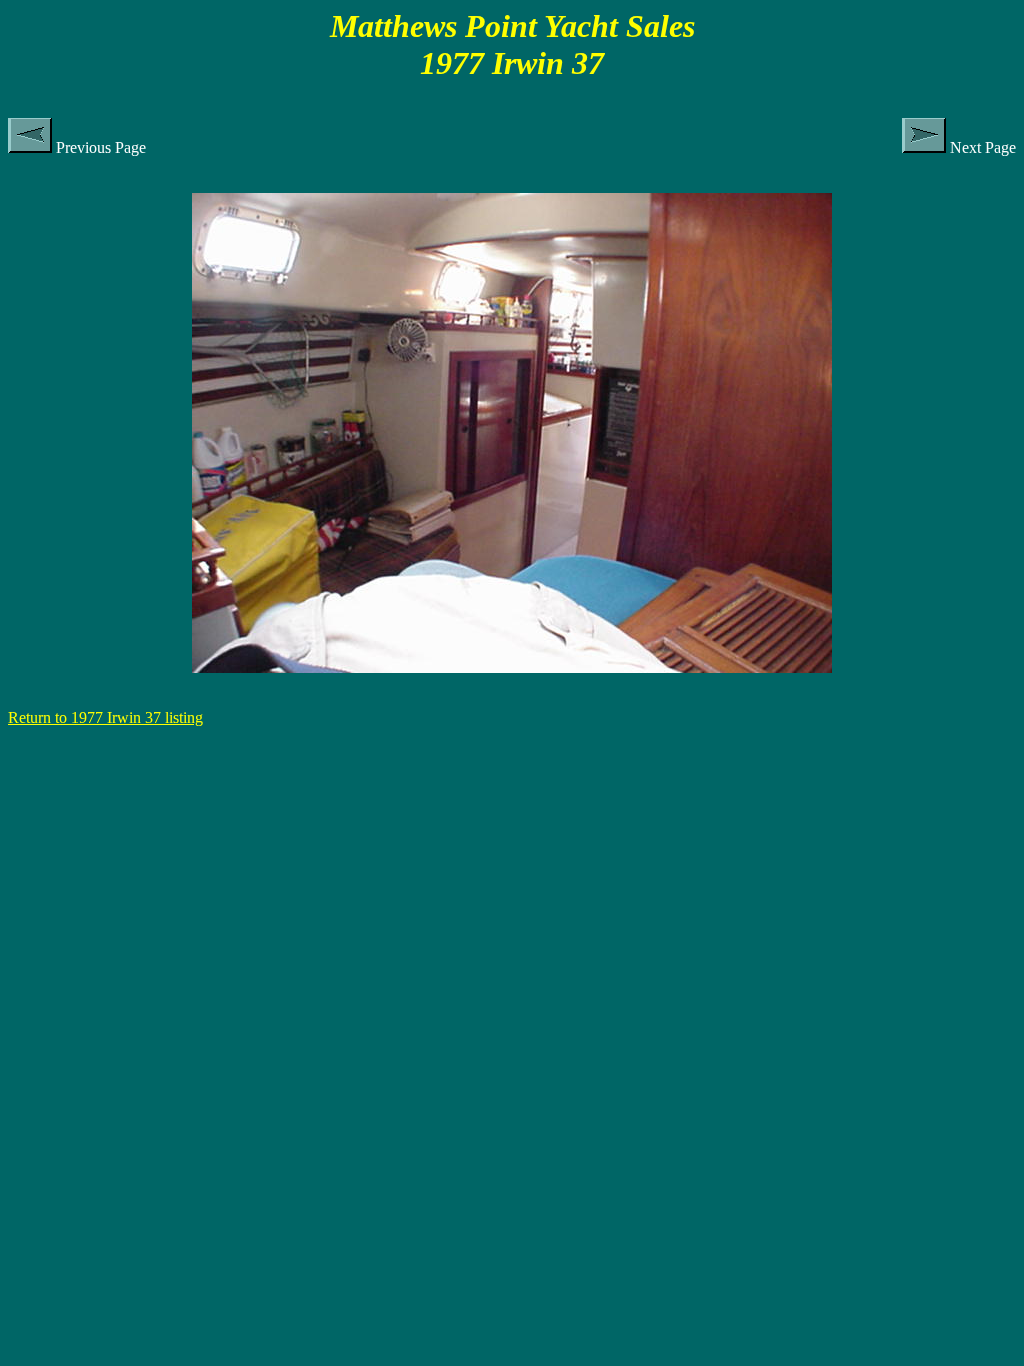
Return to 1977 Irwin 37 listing (105, 717)
